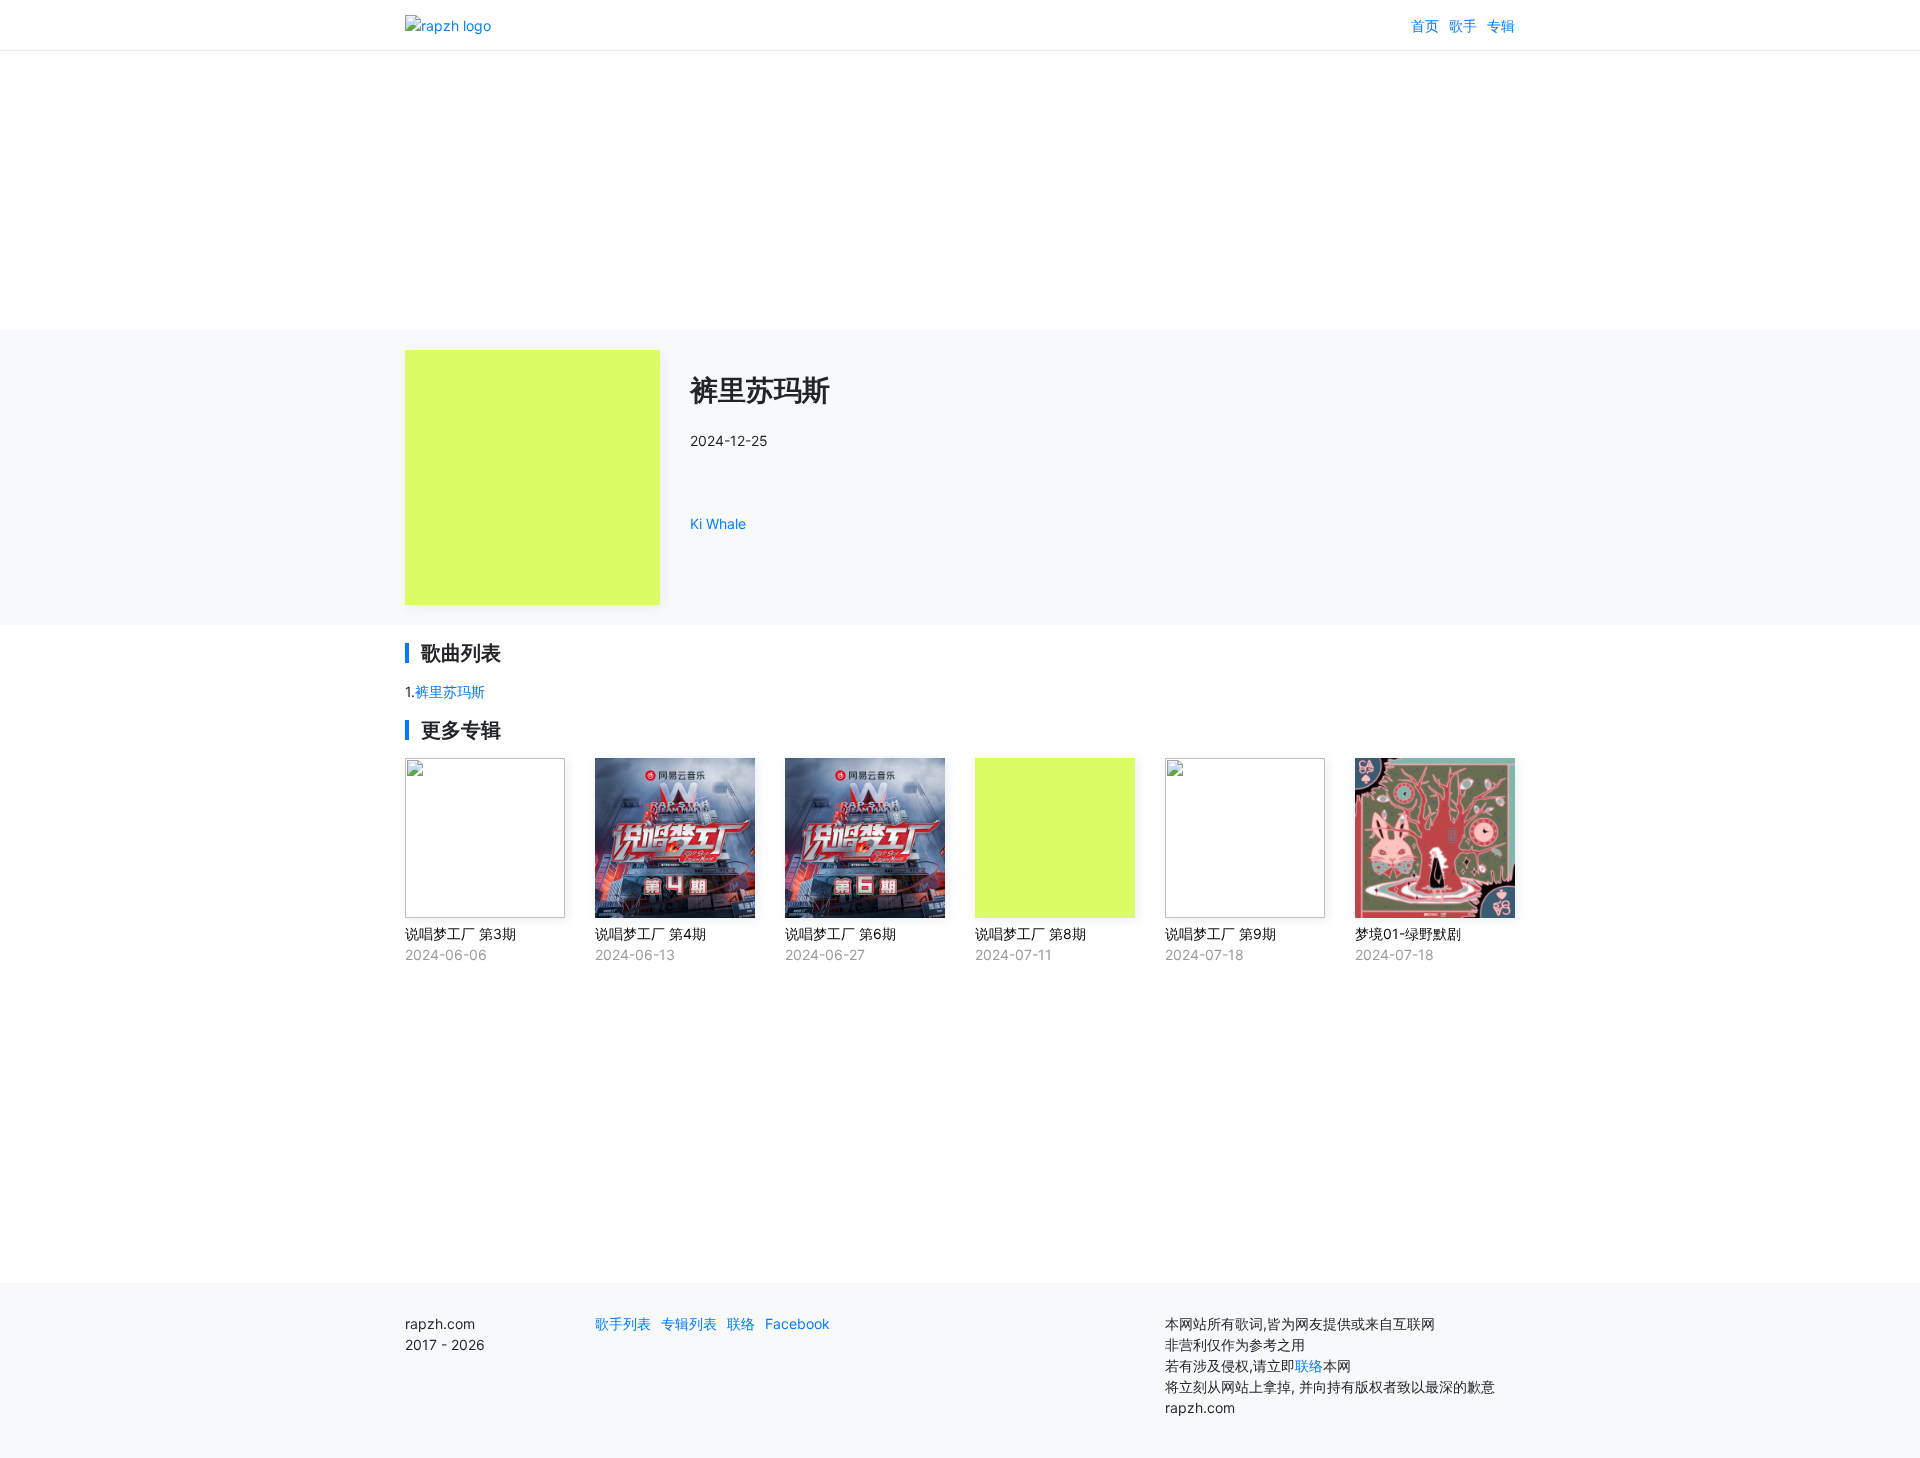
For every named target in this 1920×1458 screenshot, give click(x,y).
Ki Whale (718, 523)
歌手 (1463, 25)
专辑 (1501, 25)
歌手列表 (623, 1323)
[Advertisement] (960, 190)
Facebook (797, 1323)
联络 (741, 1323)
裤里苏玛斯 (450, 691)
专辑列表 (689, 1323)
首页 (1425, 25)
